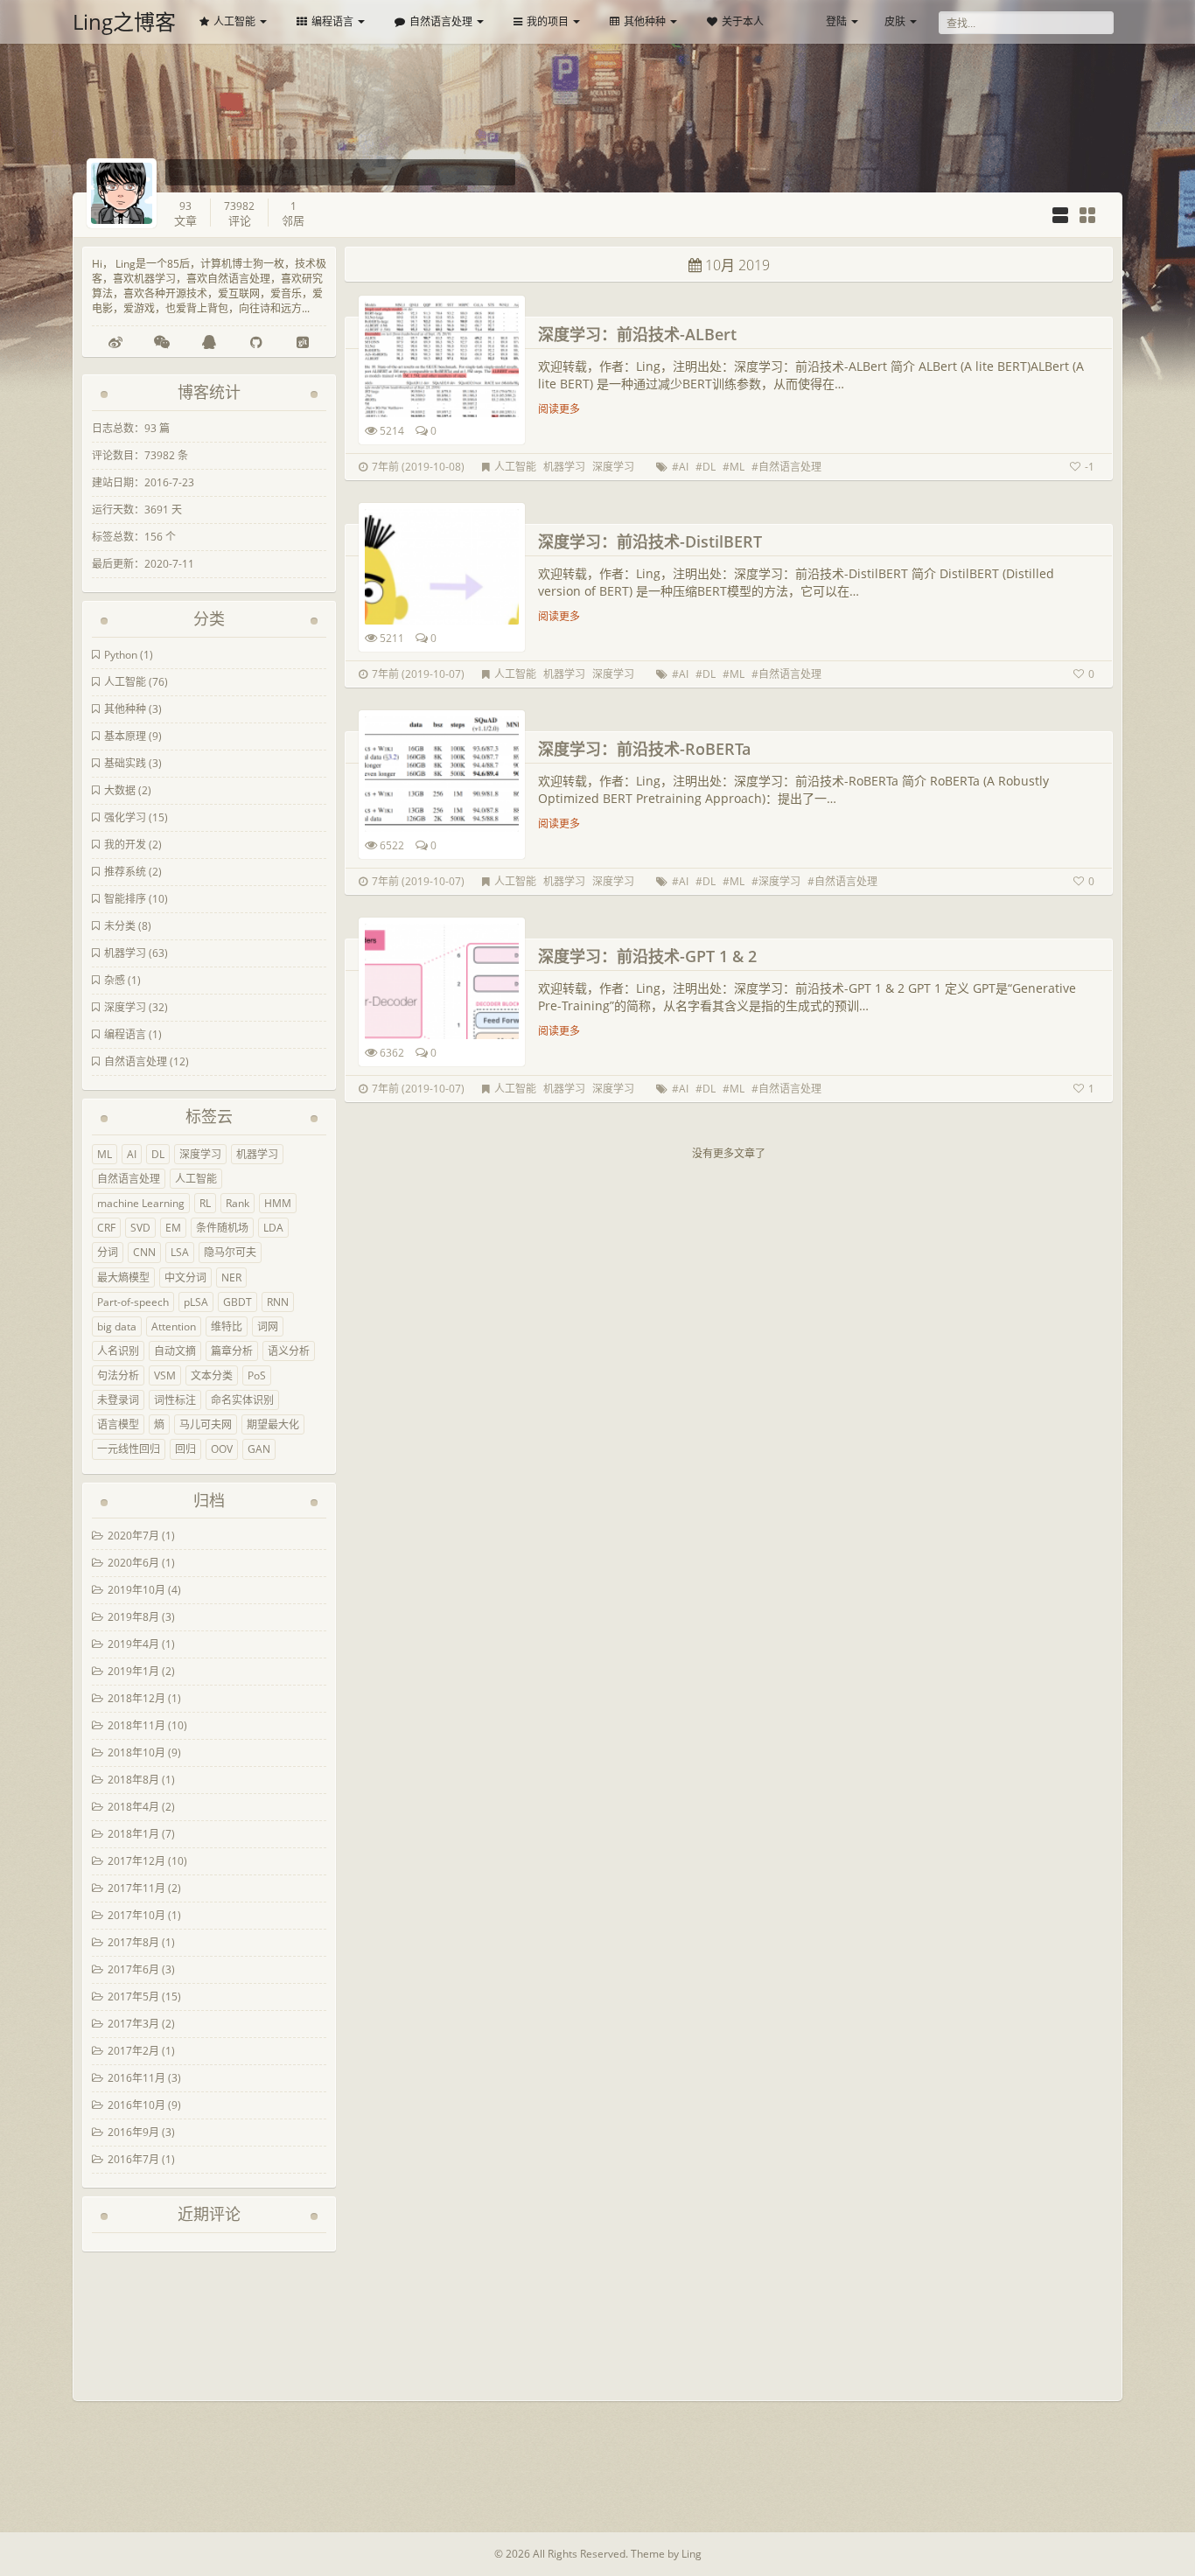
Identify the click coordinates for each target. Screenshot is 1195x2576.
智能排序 (125, 899)
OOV (222, 1449)
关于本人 (743, 21)
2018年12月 (136, 1698)
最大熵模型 (123, 1278)
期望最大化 (273, 1424)
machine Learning (141, 1203)
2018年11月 (136, 1725)
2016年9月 (133, 2132)
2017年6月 (133, 1969)
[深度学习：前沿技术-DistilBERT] (442, 567)
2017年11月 (136, 1888)
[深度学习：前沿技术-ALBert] (442, 360)
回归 (185, 1449)
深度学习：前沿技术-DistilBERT (650, 541)
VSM (165, 1375)
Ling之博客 (124, 21)
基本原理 (125, 736)
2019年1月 (133, 1671)
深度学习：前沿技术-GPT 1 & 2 (647, 956)
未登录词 (118, 1400)
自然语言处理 (441, 21)
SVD (140, 1228)
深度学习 (125, 1007)
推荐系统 (125, 872)
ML (105, 1154)
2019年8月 (133, 1617)
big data (117, 1326)
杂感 (115, 980)
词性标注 (175, 1400)
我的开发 (125, 845)
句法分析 (118, 1375)
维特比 (227, 1326)
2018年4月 (133, 1807)
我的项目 (548, 21)
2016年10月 (136, 2105)
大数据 (120, 790)
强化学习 (125, 817)
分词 (108, 1252)
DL (158, 1154)
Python (121, 655)
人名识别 (118, 1351)
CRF (106, 1228)
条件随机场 (222, 1228)
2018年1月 (133, 1834)
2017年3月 (133, 2024)
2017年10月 (136, 1915)
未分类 (120, 926)
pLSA (196, 1302)
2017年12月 (136, 1861)
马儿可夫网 (206, 1424)
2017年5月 (133, 1997)
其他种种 (645, 21)
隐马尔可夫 (230, 1252)
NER (231, 1278)
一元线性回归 (129, 1449)
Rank (238, 1203)
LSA (180, 1252)
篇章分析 (232, 1351)
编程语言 (332, 21)
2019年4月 (133, 1644)
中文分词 (185, 1278)
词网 (268, 1326)
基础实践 (125, 763)
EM (173, 1228)
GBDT (238, 1302)
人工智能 (234, 21)
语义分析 (289, 1351)
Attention (174, 1326)
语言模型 (118, 1424)
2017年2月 (133, 2051)
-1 (1090, 467)
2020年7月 (133, 1536)
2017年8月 (133, 1942)
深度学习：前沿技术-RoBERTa (644, 749)
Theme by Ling (666, 2554)
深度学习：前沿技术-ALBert (637, 334)
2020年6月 (133, 1563)
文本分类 (212, 1375)
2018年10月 (136, 1752)
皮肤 (895, 21)
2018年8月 (133, 1780)
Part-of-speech (133, 1302)
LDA (273, 1228)
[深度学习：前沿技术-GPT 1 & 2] (442, 981)
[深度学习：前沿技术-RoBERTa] (442, 774)
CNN (144, 1252)
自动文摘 (175, 1351)
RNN (278, 1302)
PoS (257, 1375)
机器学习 (125, 953)
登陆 (836, 21)
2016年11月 (136, 2078)
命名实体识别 (242, 1400)
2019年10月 (136, 1590)
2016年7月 (133, 2159)
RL (205, 1203)
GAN (259, 1449)
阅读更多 (559, 409)
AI (132, 1154)
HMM (278, 1203)
